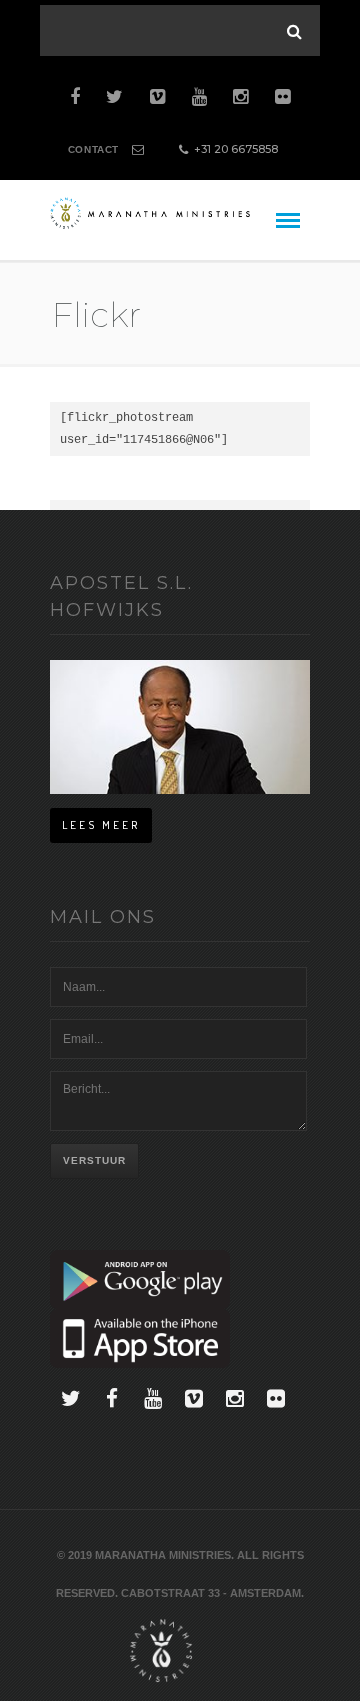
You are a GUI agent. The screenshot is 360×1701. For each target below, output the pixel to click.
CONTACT (93, 149)
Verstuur (94, 1160)
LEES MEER (101, 825)
